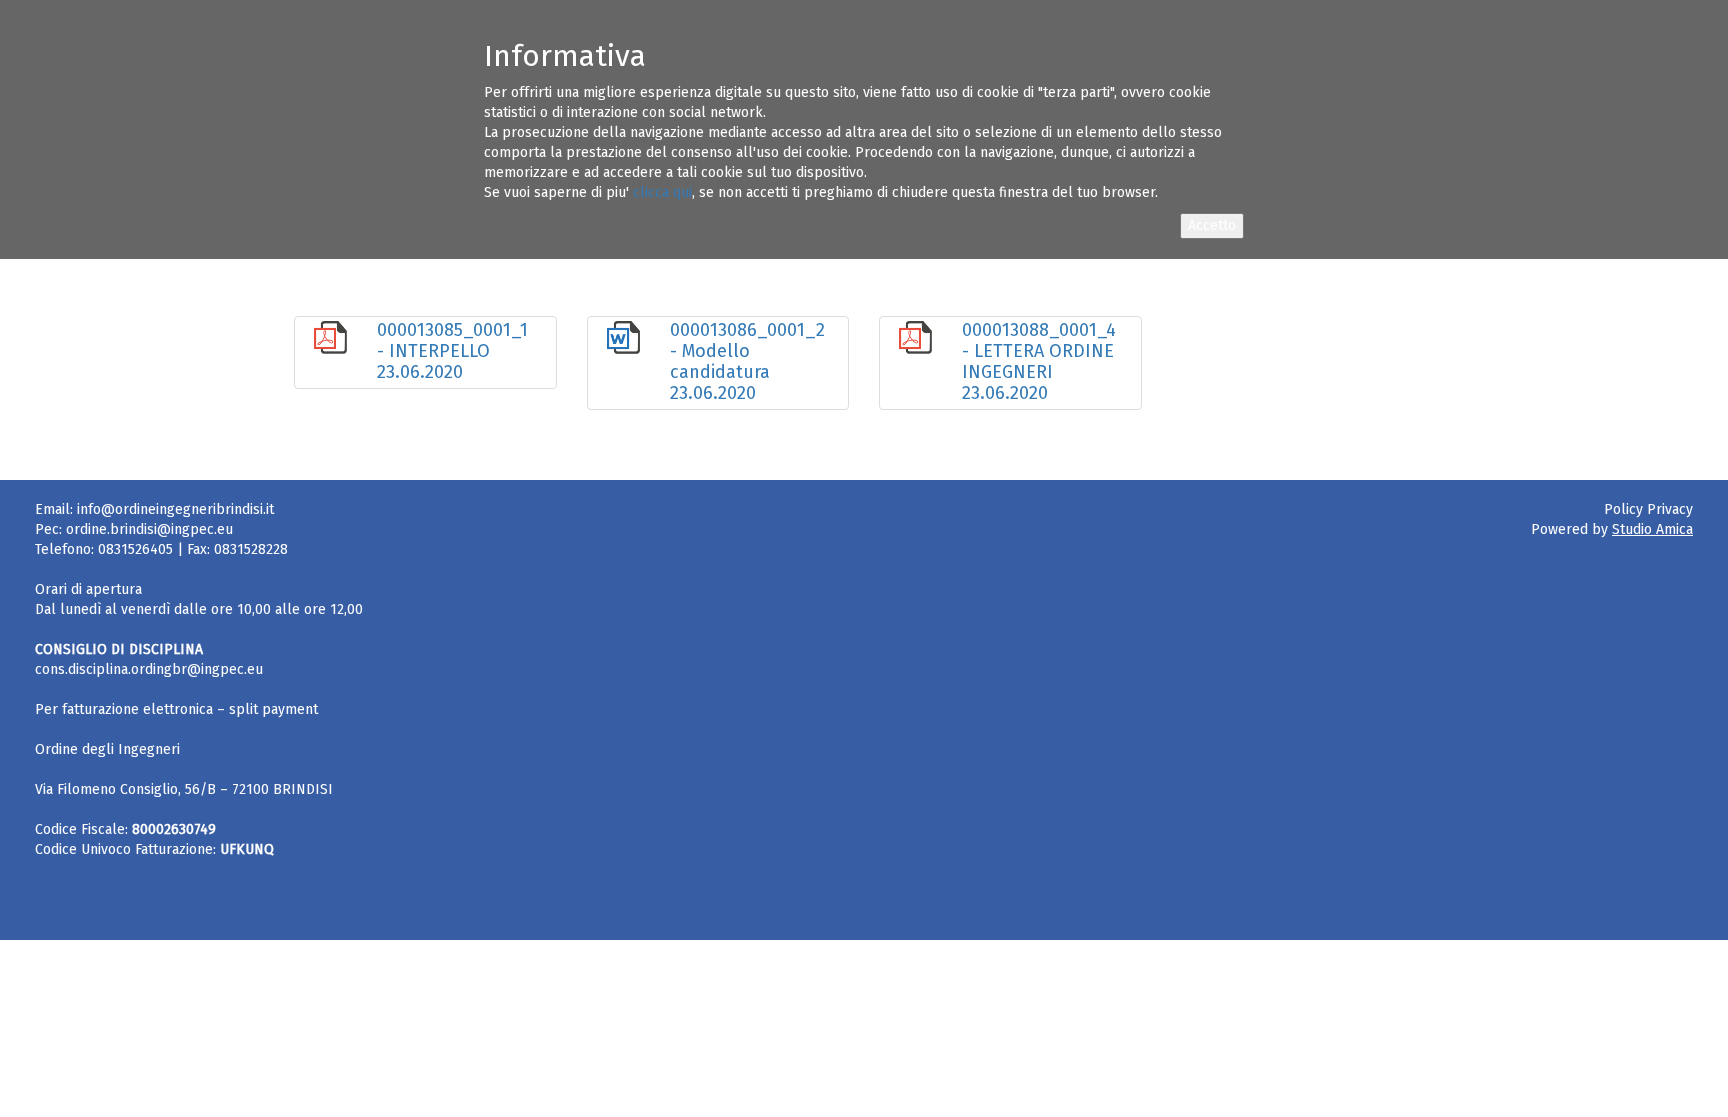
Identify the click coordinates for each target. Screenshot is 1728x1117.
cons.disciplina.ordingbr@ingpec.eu (149, 669)
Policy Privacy (1648, 509)
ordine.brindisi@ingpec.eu (149, 529)
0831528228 (251, 549)
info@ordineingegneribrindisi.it (175, 509)
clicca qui (662, 192)
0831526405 (135, 549)
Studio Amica (1652, 529)
